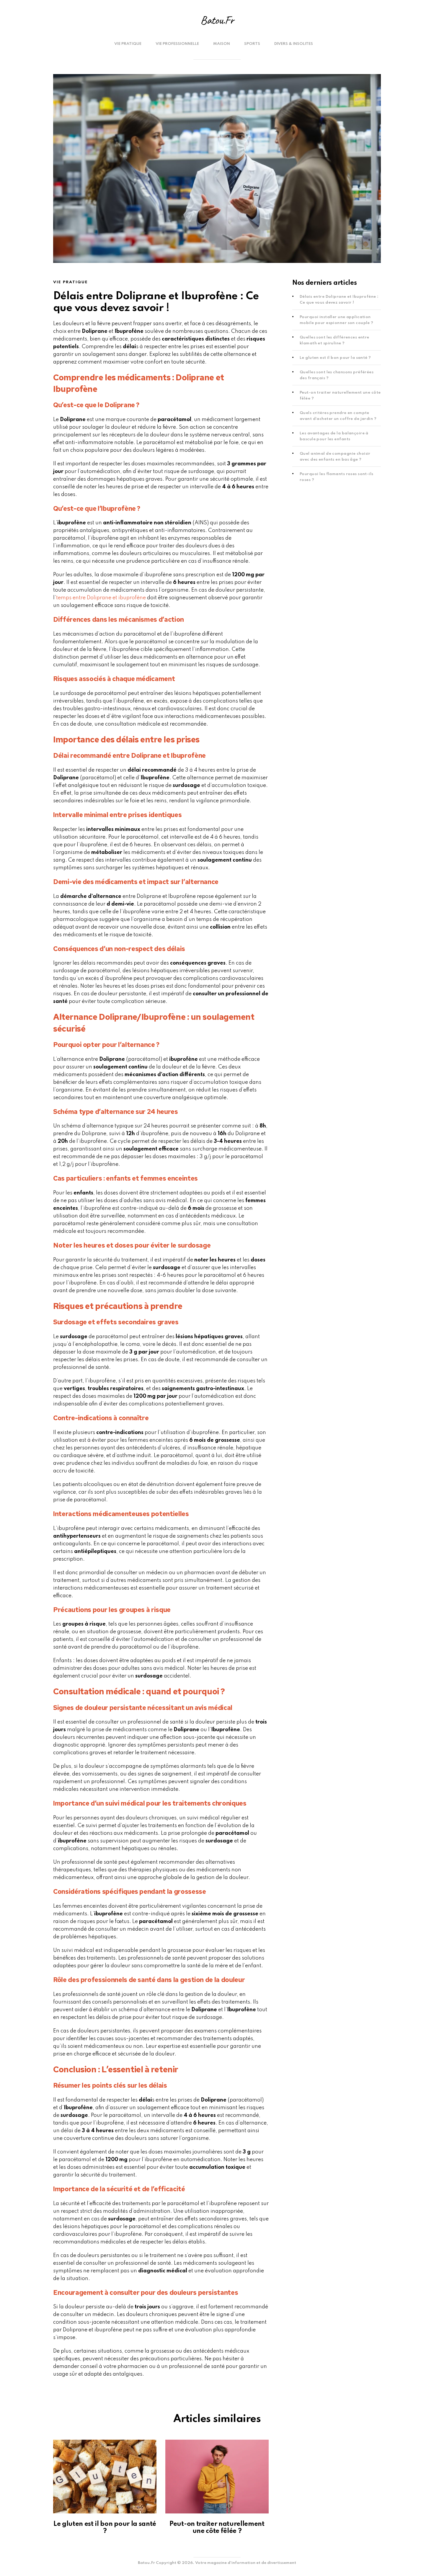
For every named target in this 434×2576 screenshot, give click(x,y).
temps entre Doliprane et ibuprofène (101, 598)
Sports (252, 44)
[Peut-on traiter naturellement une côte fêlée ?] (217, 2477)
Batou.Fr (217, 20)
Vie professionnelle (177, 44)
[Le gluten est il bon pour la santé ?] (105, 2477)
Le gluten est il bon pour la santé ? (335, 358)
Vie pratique (128, 44)
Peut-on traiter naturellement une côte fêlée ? (217, 2528)
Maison (222, 44)
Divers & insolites (294, 44)
